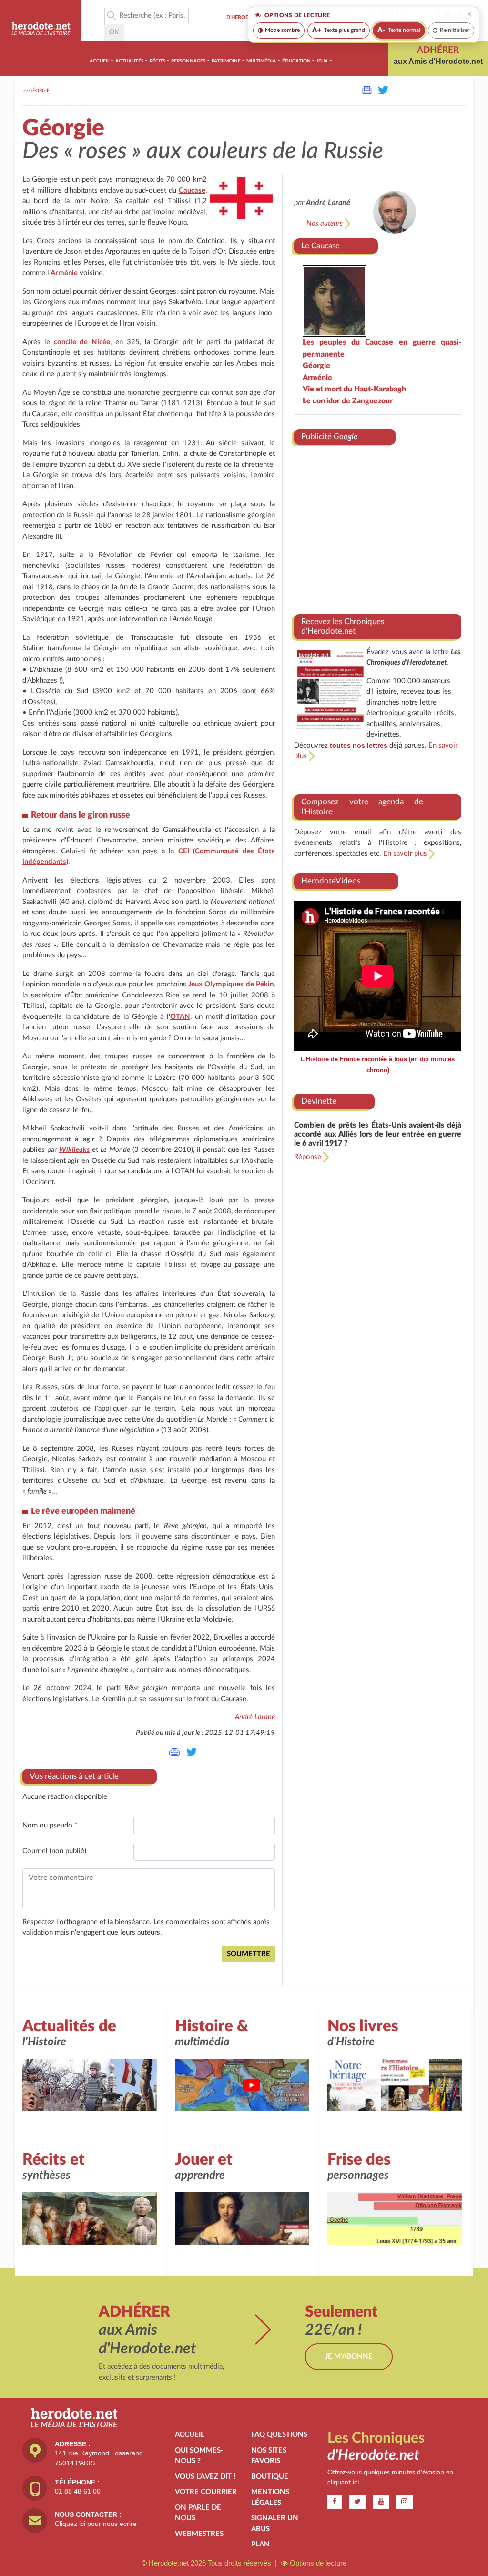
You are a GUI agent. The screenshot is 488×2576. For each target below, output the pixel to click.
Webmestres (199, 2534)
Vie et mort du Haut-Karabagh (354, 389)
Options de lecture (317, 2563)
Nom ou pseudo (50, 1825)
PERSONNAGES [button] (188, 61)
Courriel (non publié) (54, 1851)
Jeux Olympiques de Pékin (231, 984)
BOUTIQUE (270, 2477)
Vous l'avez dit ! (205, 2477)
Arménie (64, 273)
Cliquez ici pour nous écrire (96, 2524)
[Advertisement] (378, 526)
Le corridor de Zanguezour (348, 401)
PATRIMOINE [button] (226, 61)
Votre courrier (206, 2492)
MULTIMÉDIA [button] (261, 61)
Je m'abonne (349, 2356)
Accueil (190, 2435)
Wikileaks (74, 1150)
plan (260, 2544)
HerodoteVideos (331, 881)
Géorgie (39, 91)
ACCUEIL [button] (100, 61)
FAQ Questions (279, 2435)
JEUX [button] (322, 61)
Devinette (319, 1101)
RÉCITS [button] (158, 61)
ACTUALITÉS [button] (129, 61)
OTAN (180, 1017)
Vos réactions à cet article (74, 1776)
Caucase (192, 190)
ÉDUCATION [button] (296, 61)
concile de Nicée (82, 342)
